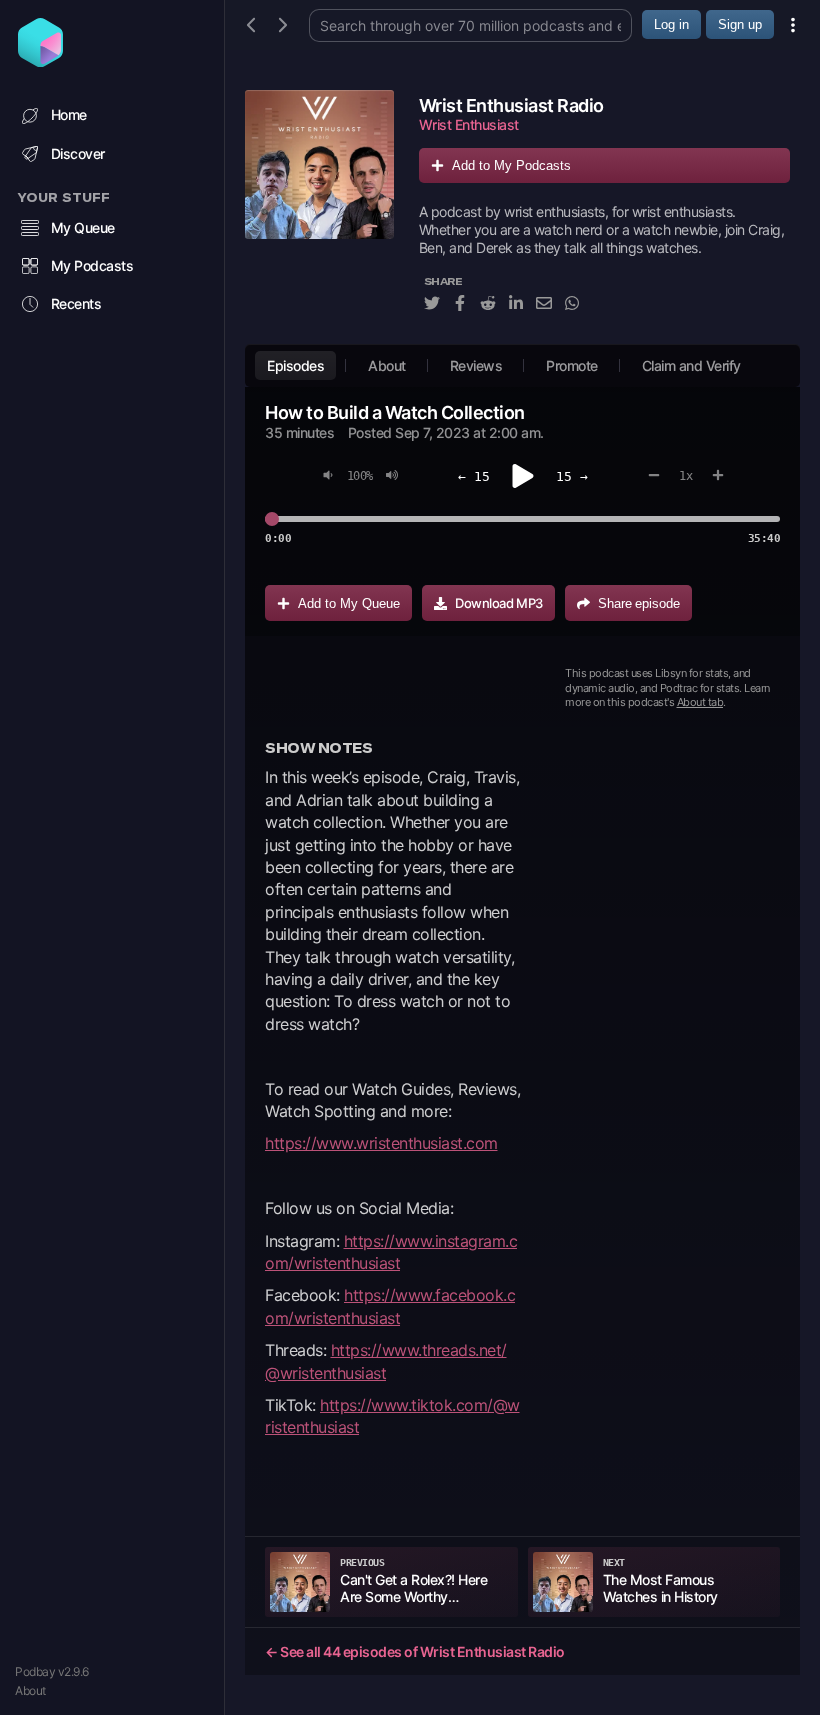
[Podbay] (40, 61)
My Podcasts (92, 265)
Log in (671, 24)
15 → (572, 476)
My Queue (83, 227)
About (30, 1690)
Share (639, 603)
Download (499, 603)
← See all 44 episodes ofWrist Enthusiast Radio (415, 1651)
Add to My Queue (349, 603)
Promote (572, 365)
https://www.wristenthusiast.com (381, 1143)
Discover (78, 153)
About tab (700, 702)
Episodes (295, 365)
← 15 (474, 476)
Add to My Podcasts (511, 165)
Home (69, 114)
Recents (76, 303)
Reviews (476, 365)
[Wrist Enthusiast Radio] (319, 212)
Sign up (740, 24)
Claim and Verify (691, 365)
